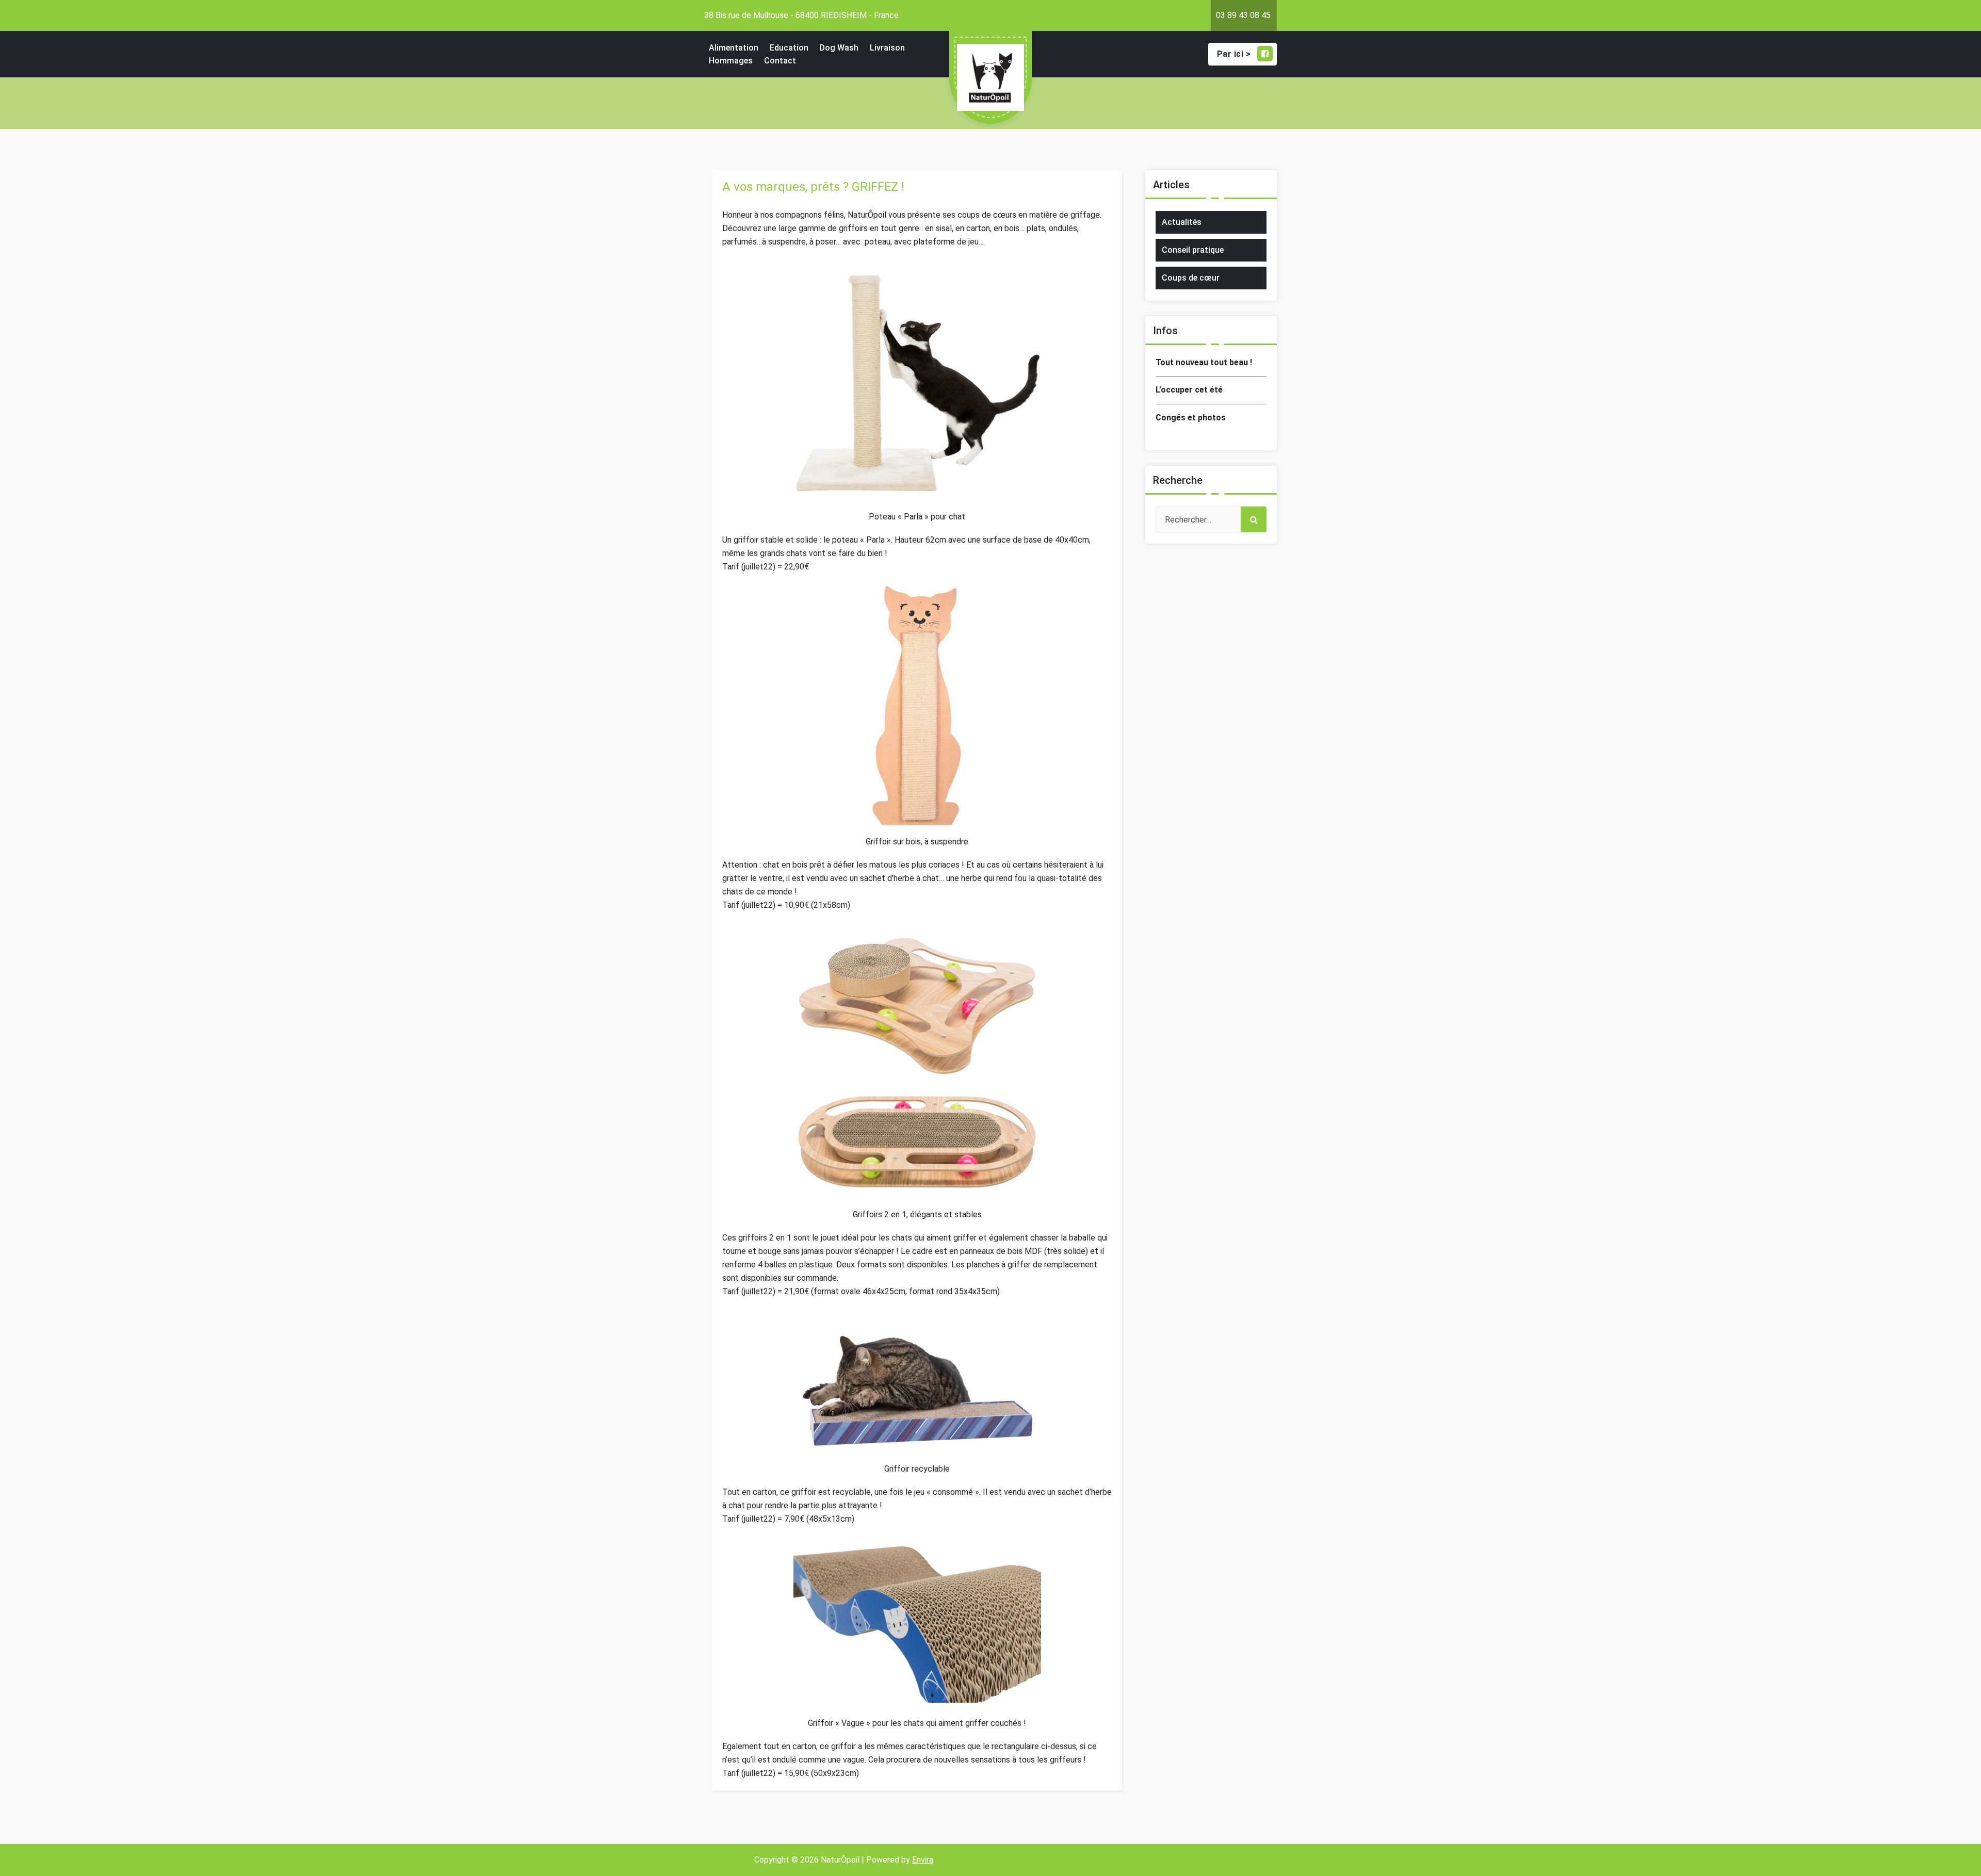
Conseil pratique (1193, 250)
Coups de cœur (1191, 278)
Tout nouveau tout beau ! (1204, 362)
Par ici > (1234, 54)
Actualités (1182, 222)
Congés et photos (1191, 418)
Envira (923, 1860)
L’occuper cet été (1189, 390)
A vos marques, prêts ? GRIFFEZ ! (813, 187)
